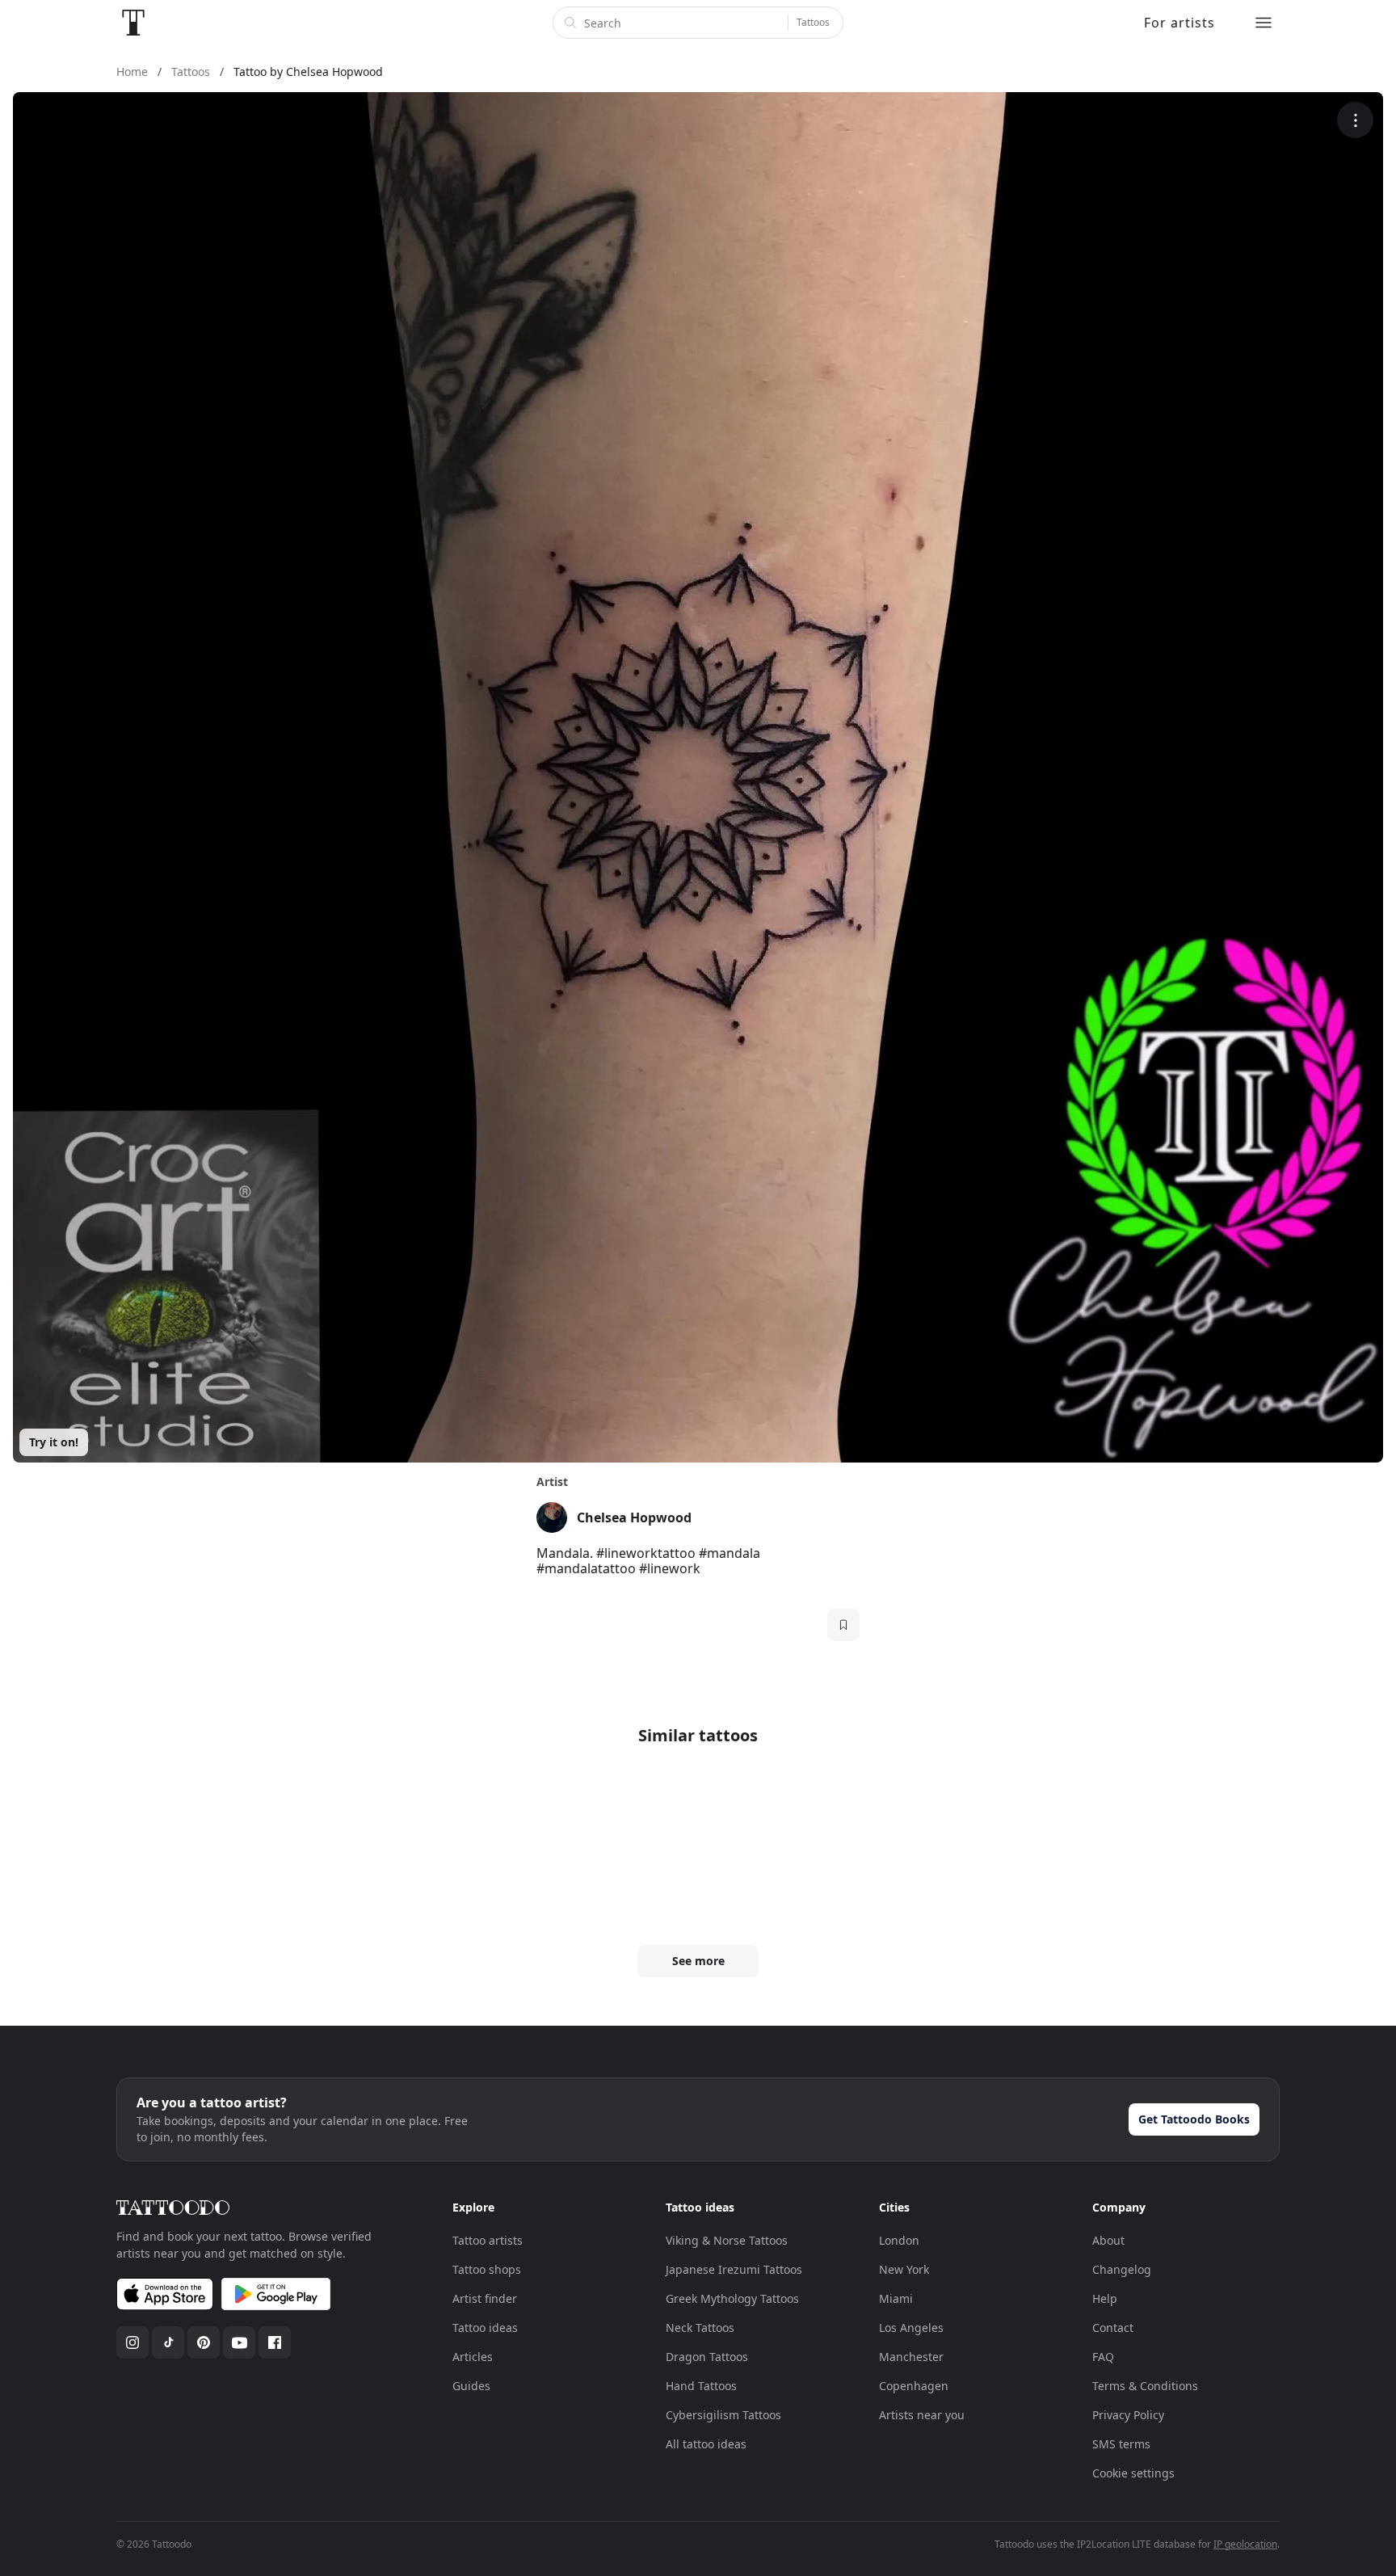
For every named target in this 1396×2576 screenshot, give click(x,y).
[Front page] (133, 23)
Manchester (911, 2357)
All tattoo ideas (706, 2444)
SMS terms (1121, 2444)
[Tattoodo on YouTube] (239, 2342)
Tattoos (813, 22)
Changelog (1122, 2269)
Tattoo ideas (485, 2328)
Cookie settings (1133, 2473)
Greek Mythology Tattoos (732, 2298)
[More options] (1355, 120)
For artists (1179, 23)
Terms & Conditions (1145, 2386)
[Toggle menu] (1264, 23)
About (1108, 2240)
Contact (1113, 2328)
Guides (471, 2386)
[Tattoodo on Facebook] (275, 2342)
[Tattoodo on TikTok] (168, 2342)
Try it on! (54, 1442)
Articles (473, 2357)
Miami (896, 2298)
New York (904, 2269)
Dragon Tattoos (707, 2357)
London (899, 2240)
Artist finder (485, 2298)
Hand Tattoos (701, 2386)
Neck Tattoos (700, 2328)
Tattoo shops (487, 2269)
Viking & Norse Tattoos (727, 2240)
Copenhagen (914, 2386)
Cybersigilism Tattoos (723, 2415)
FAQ (1103, 2357)
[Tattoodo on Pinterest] (204, 2342)
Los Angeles (911, 2328)
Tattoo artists (488, 2240)
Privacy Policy (1128, 2415)
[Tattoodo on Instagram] (132, 2342)
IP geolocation (1245, 2544)
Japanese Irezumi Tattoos (734, 2269)
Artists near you (922, 2415)
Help (1105, 2298)
